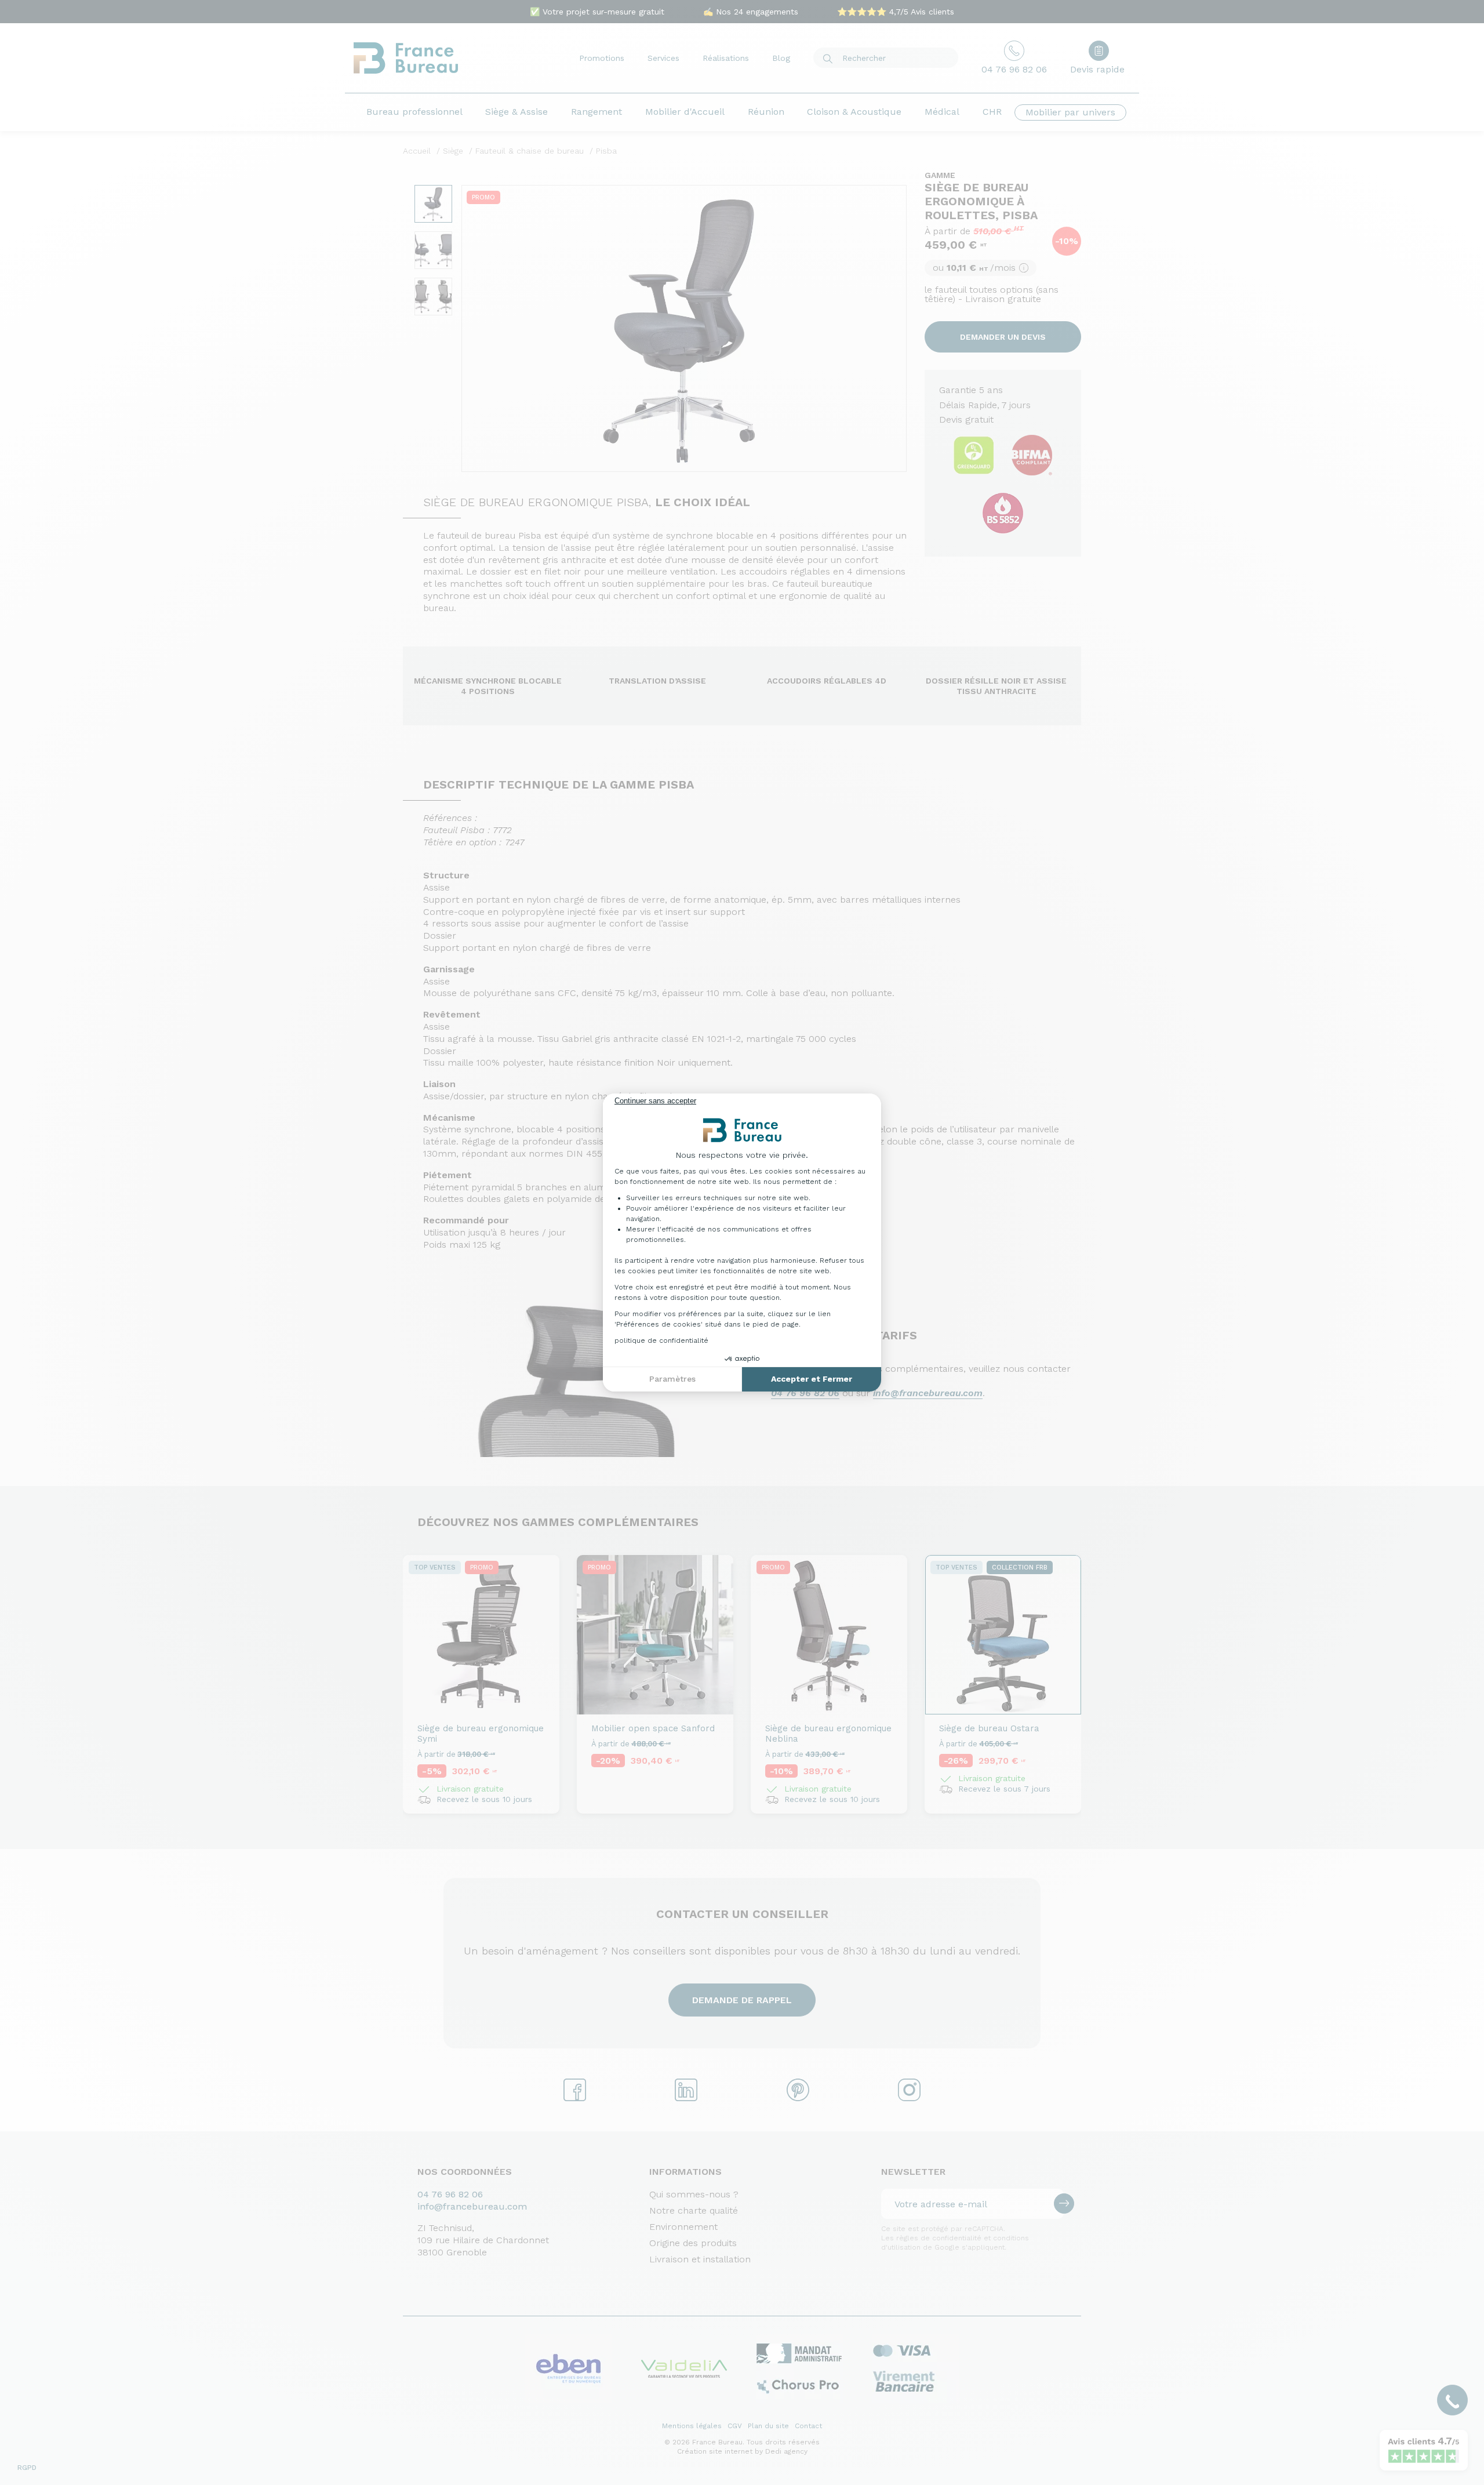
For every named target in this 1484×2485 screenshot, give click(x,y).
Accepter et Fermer (812, 1379)
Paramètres (672, 1379)
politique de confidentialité (661, 1340)
